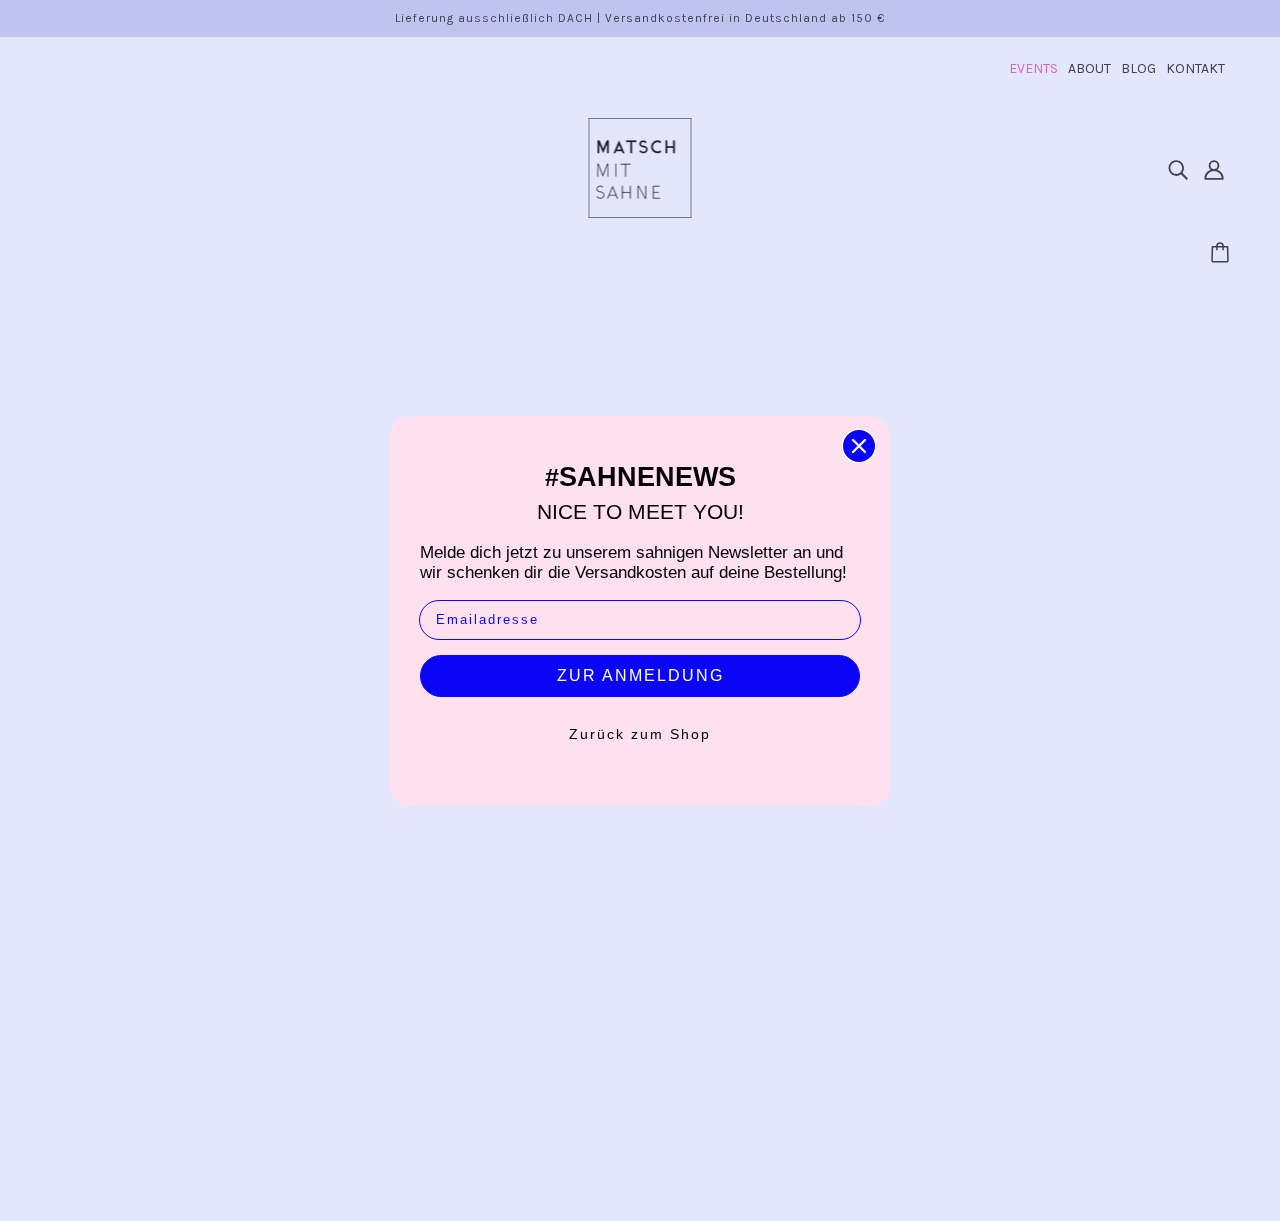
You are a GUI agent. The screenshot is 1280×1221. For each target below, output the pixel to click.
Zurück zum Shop (640, 734)
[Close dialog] (859, 446)
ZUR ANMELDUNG (640, 675)
